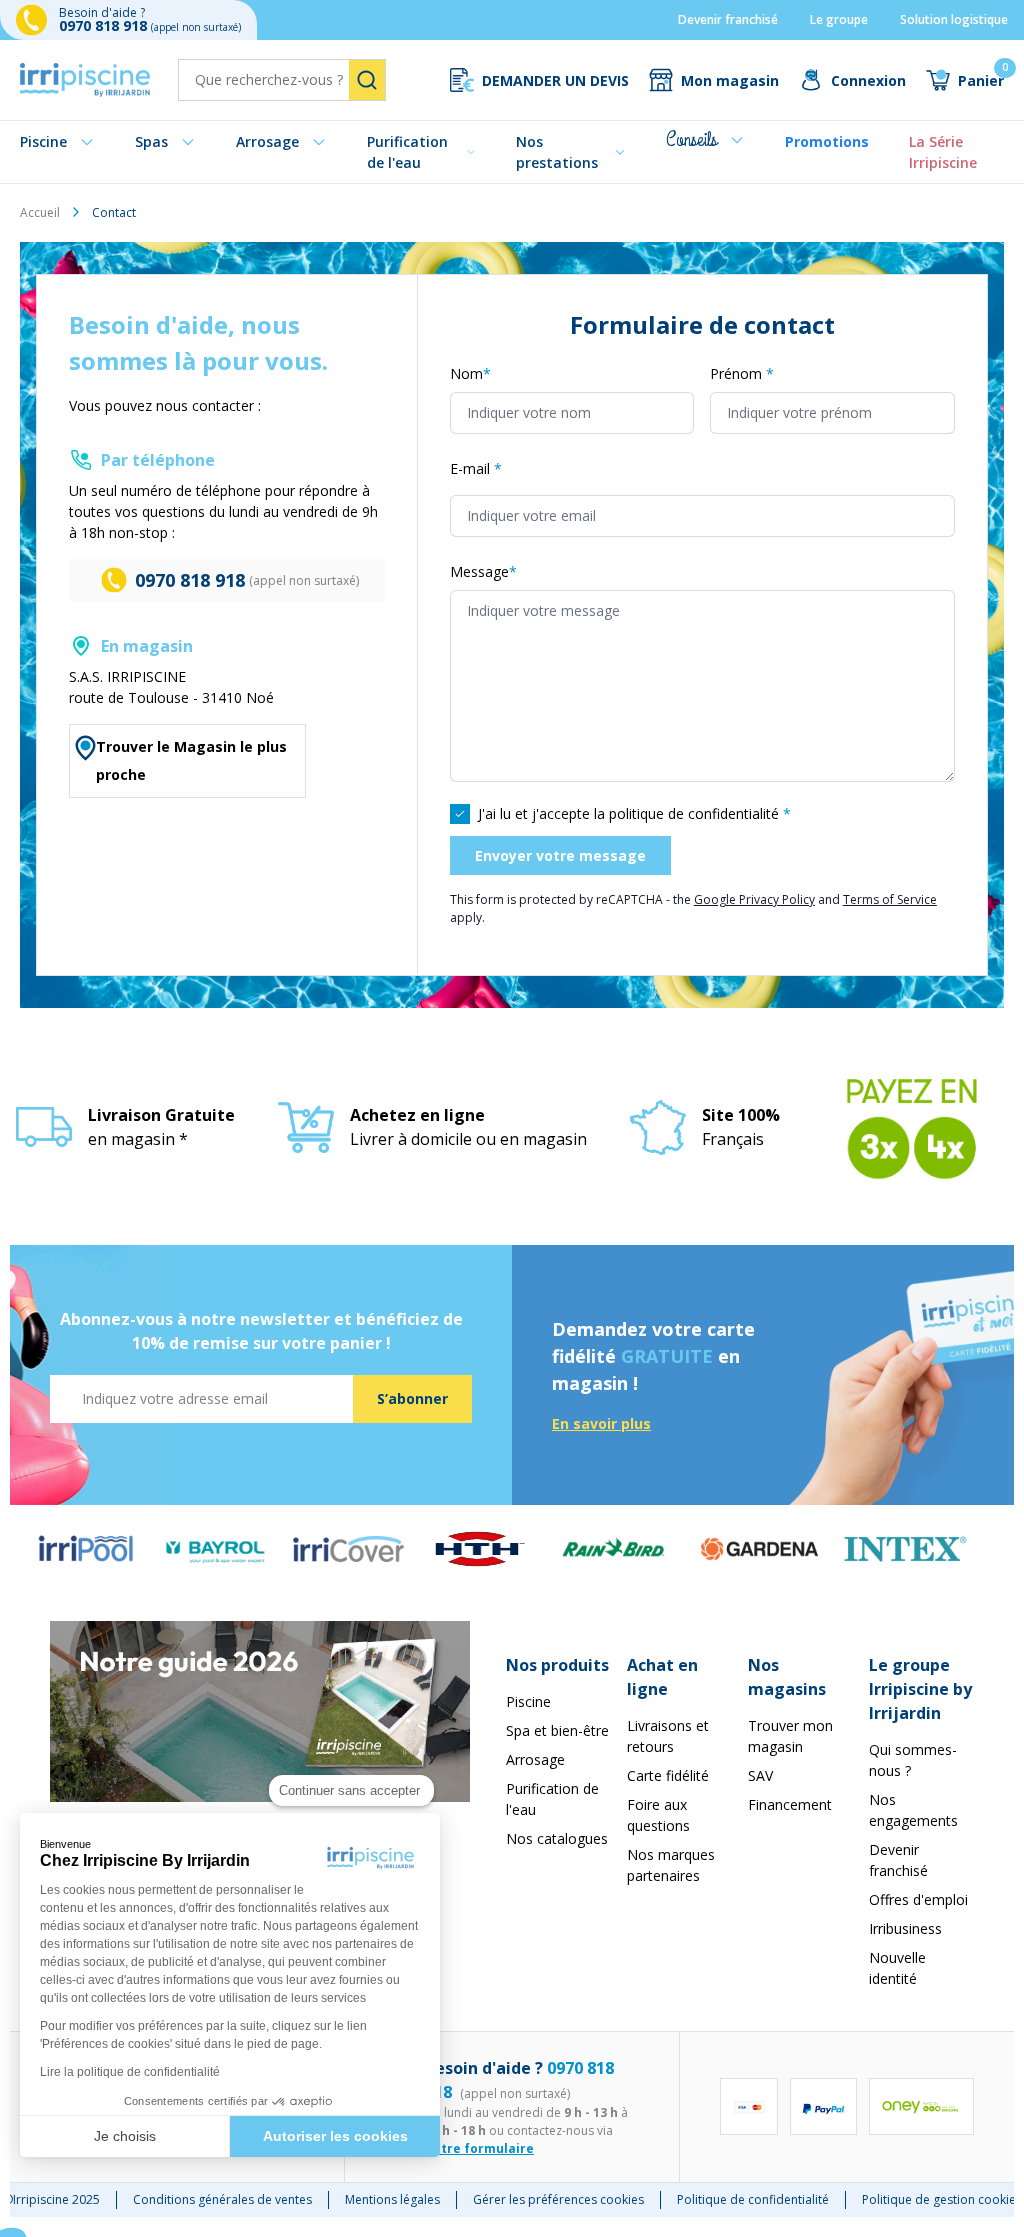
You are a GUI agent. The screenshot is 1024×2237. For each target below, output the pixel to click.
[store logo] (85, 80)
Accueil (40, 212)
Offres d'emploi (918, 1899)
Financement (790, 1804)
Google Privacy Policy (754, 899)
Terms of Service (890, 899)
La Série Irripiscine (943, 152)
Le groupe (839, 19)
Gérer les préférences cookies (558, 2199)
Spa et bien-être (557, 1730)
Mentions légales (392, 2199)
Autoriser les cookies (335, 2136)
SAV (760, 1775)
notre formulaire (479, 2148)
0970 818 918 (105, 25)
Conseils (691, 139)
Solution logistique (954, 19)
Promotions (827, 141)
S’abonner (412, 1398)
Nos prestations (557, 152)
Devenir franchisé (728, 19)
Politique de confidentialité (753, 2199)
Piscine (43, 141)
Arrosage (267, 141)
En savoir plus (601, 1423)
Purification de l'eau (407, 152)
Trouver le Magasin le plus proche (191, 760)
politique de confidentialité (694, 813)
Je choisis (125, 2136)
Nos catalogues (557, 1838)
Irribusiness (905, 1928)
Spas (151, 141)
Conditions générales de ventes (222, 2199)
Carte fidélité (668, 1775)
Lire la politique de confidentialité (130, 2072)
